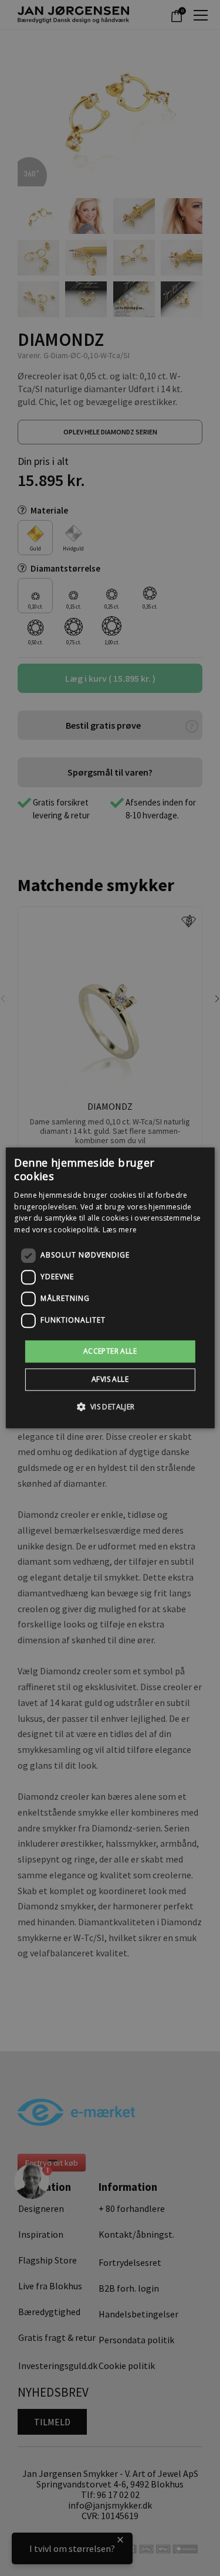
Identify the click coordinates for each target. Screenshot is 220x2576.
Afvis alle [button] (110, 1380)
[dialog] (110, 1288)
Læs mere (120, 1230)
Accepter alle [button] (110, 1351)
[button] (110, 1407)
